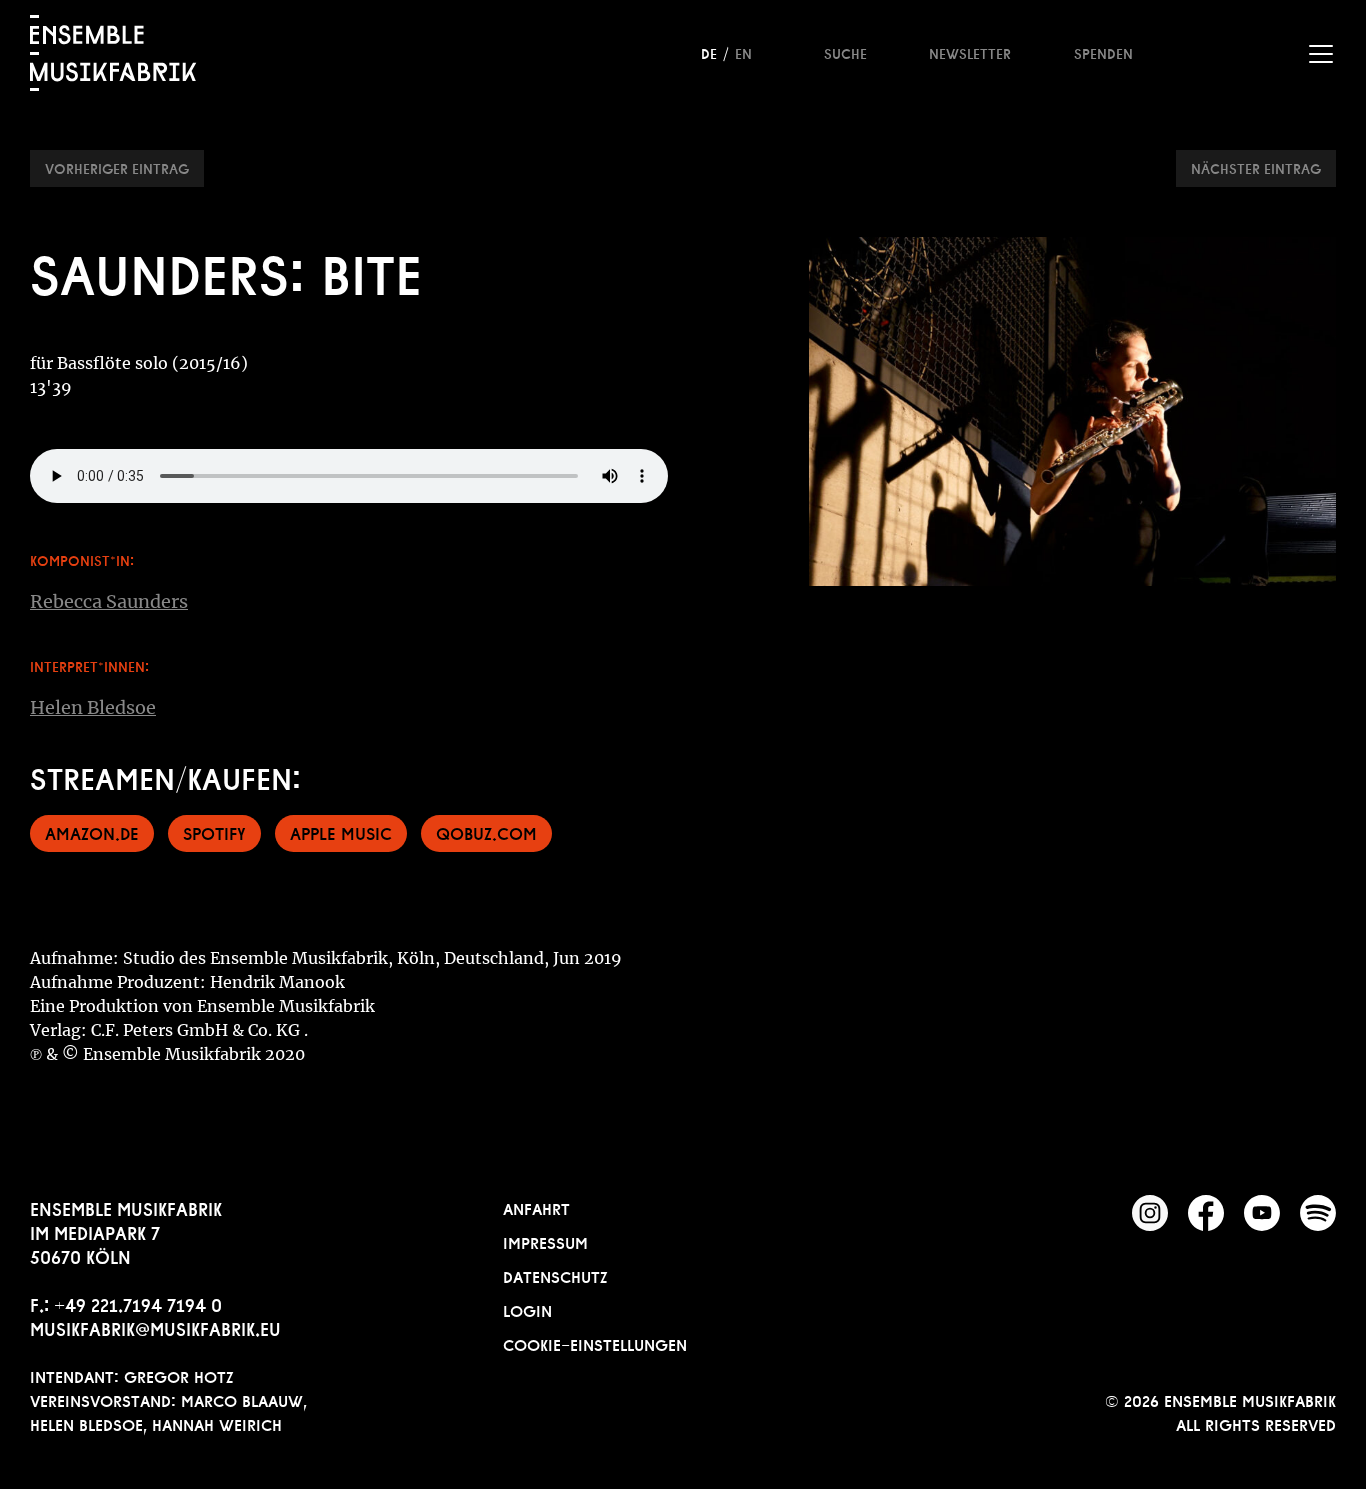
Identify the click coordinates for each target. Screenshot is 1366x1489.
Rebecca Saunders (109, 601)
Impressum (545, 1241)
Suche (845, 52)
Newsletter (970, 52)
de (709, 52)
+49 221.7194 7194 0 (138, 1303)
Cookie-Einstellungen (595, 1343)
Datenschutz (555, 1275)
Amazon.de (92, 831)
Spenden (1103, 52)
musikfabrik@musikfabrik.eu (155, 1327)
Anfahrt (536, 1207)
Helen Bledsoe (93, 707)
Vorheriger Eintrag (117, 167)
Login (527, 1309)
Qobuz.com (486, 831)
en (743, 52)
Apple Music (341, 831)
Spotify (214, 831)
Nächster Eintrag (1256, 167)
